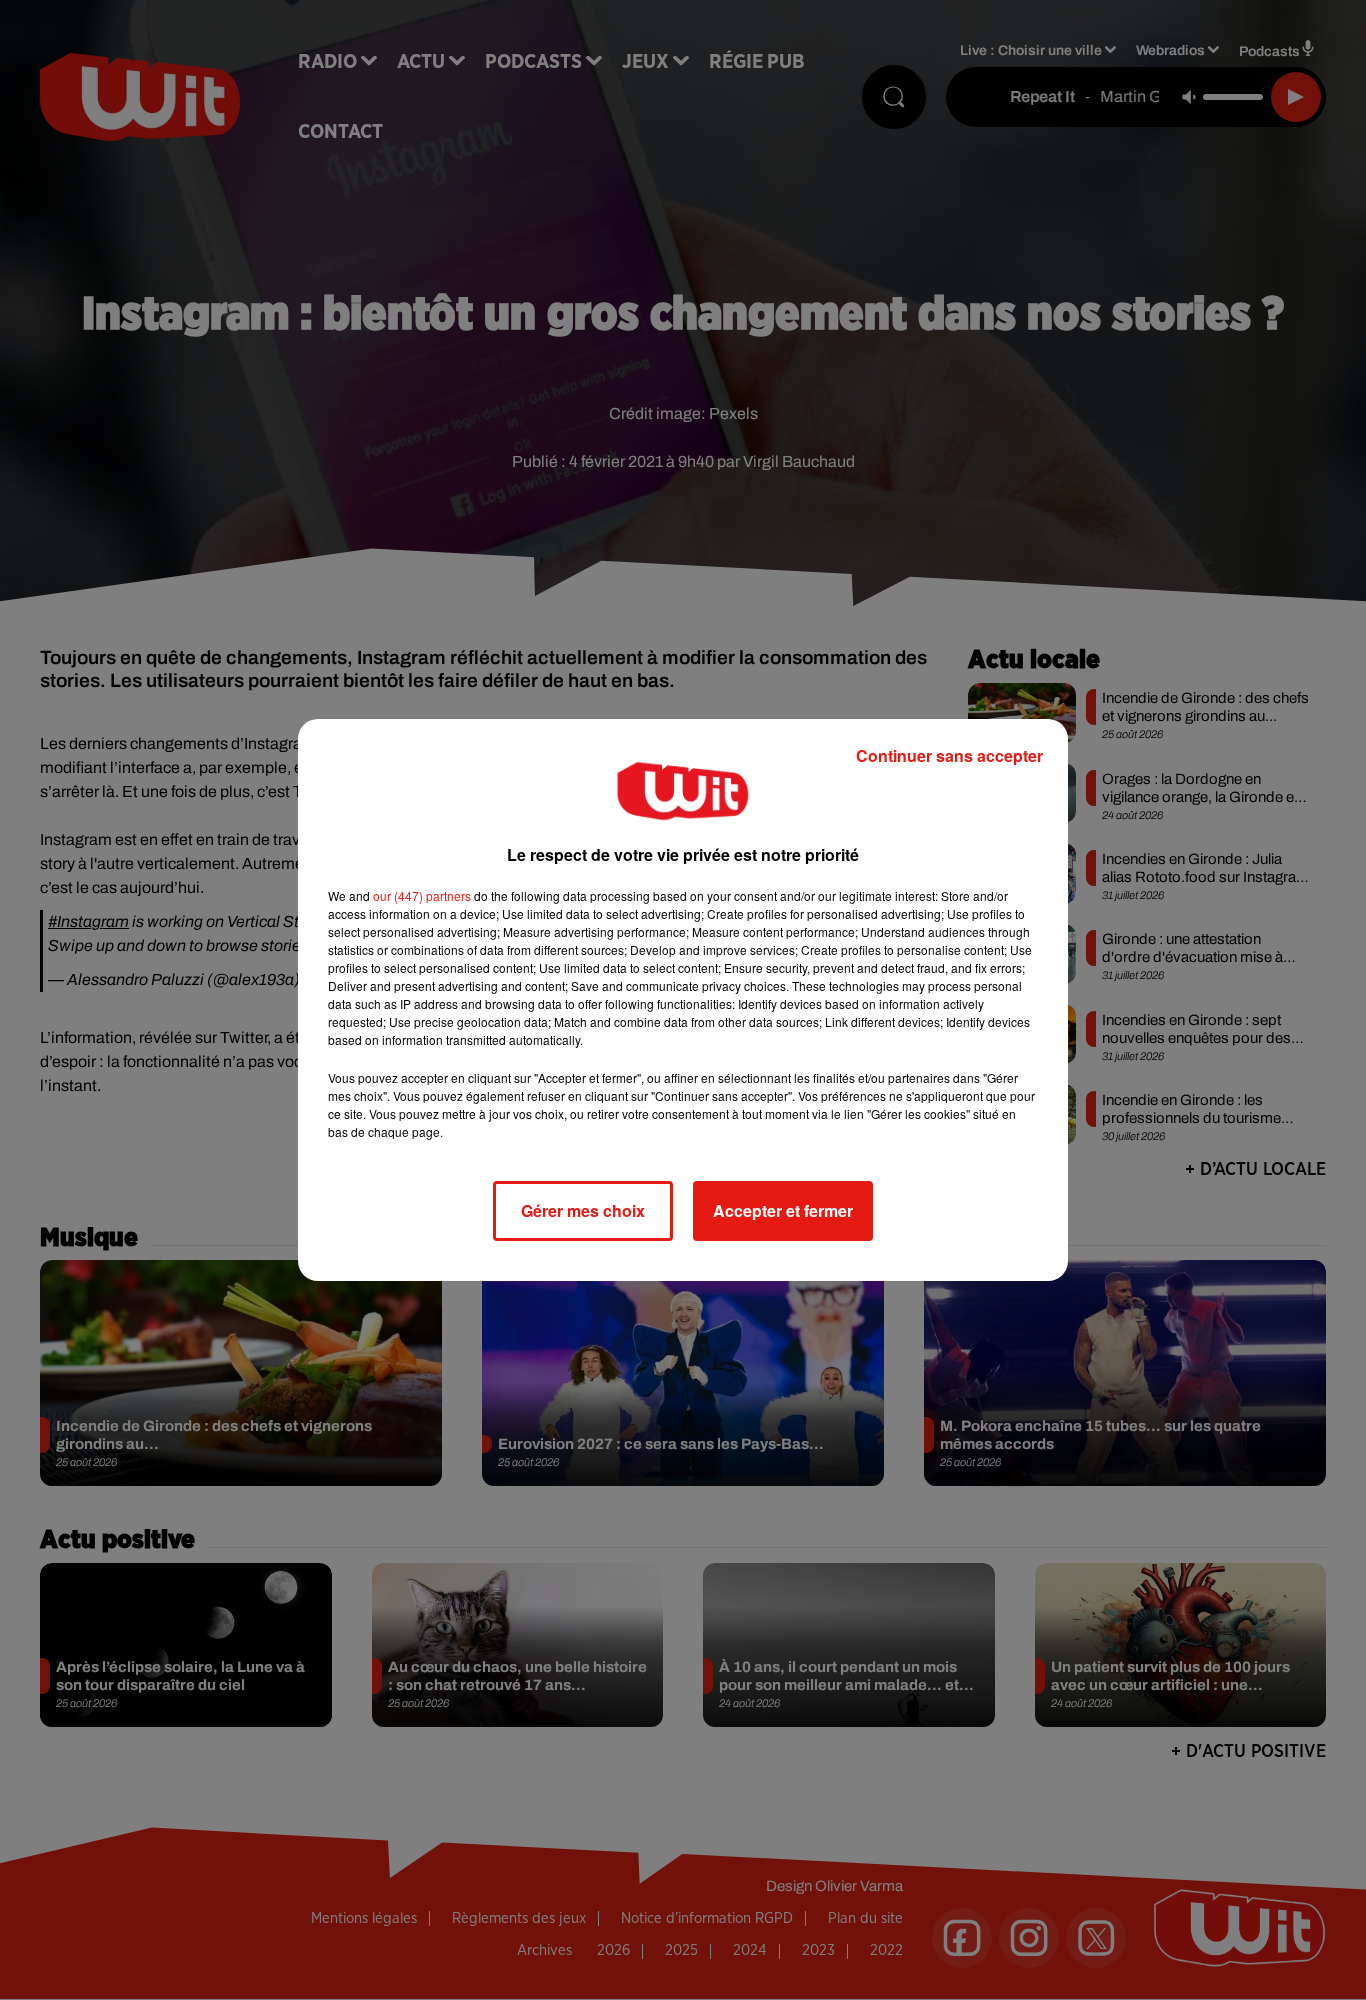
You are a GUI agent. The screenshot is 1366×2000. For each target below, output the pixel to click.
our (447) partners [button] (422, 895)
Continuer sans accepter (949, 755)
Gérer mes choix (583, 1210)
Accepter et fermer (783, 1210)
